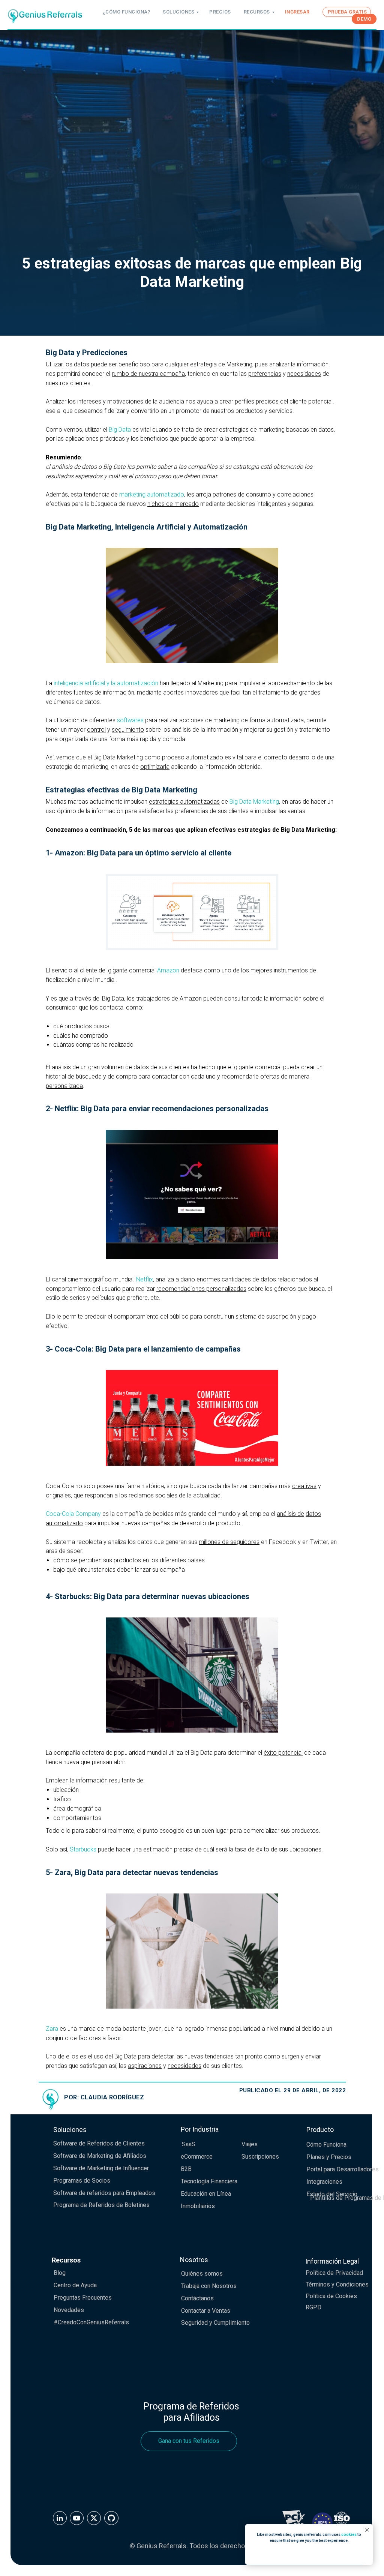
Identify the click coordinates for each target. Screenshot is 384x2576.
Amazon (168, 2209)
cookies (349, 2535)
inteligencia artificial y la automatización (106, 1921)
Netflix (145, 2518)
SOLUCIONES (178, 12)
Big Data (120, 1668)
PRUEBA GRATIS (347, 12)
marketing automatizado (152, 1733)
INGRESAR (297, 12)
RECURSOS (257, 12)
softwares (130, 1959)
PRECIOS (220, 12)
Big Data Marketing (254, 2040)
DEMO (364, 19)
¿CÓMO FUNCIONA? (127, 12)
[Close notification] (367, 2530)
